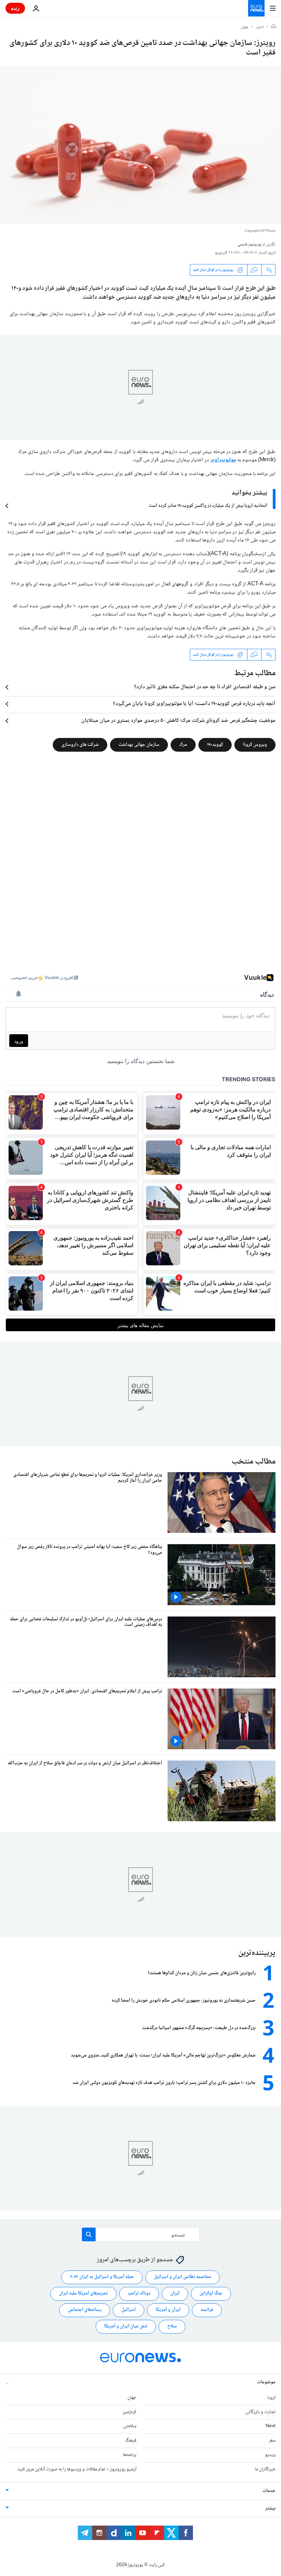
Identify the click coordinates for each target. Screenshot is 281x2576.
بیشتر (270, 2508)
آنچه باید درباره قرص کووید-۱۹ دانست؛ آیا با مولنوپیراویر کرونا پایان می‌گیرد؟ (194, 704)
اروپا (271, 2397)
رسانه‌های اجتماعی (85, 2310)
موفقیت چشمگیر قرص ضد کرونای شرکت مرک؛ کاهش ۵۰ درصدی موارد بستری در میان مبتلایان (178, 721)
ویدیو (270, 2455)
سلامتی (130, 2426)
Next (271, 2426)
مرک (183, 745)
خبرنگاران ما (265, 2469)
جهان (245, 27)
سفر (272, 2441)
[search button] (89, 2234)
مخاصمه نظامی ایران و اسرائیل (182, 2277)
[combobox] (141, 2234)
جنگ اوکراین (211, 2293)
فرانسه (207, 2310)
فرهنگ (131, 2441)
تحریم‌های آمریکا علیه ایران (83, 2293)
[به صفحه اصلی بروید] (256, 8)
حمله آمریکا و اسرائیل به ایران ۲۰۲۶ (102, 2277)
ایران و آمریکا (168, 2310)
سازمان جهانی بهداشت (139, 745)
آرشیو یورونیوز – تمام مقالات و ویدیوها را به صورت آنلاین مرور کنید (77, 2469)
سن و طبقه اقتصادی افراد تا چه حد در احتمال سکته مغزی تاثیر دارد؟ (205, 687)
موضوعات (266, 2382)
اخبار (260, 27)
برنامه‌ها (130, 2455)
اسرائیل (129, 2310)
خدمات (269, 2491)
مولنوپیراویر (223, 460)
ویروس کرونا (255, 745)
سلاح (172, 2326)
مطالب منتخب (254, 1462)
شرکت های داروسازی (80, 745)
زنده (15, 8)
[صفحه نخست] (273, 27)
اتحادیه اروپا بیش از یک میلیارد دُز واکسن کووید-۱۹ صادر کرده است (208, 506)
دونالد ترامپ (139, 2293)
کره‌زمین (129, 2412)
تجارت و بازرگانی (260, 2412)
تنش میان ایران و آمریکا (126, 2326)
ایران (175, 2293)
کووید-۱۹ (215, 745)
